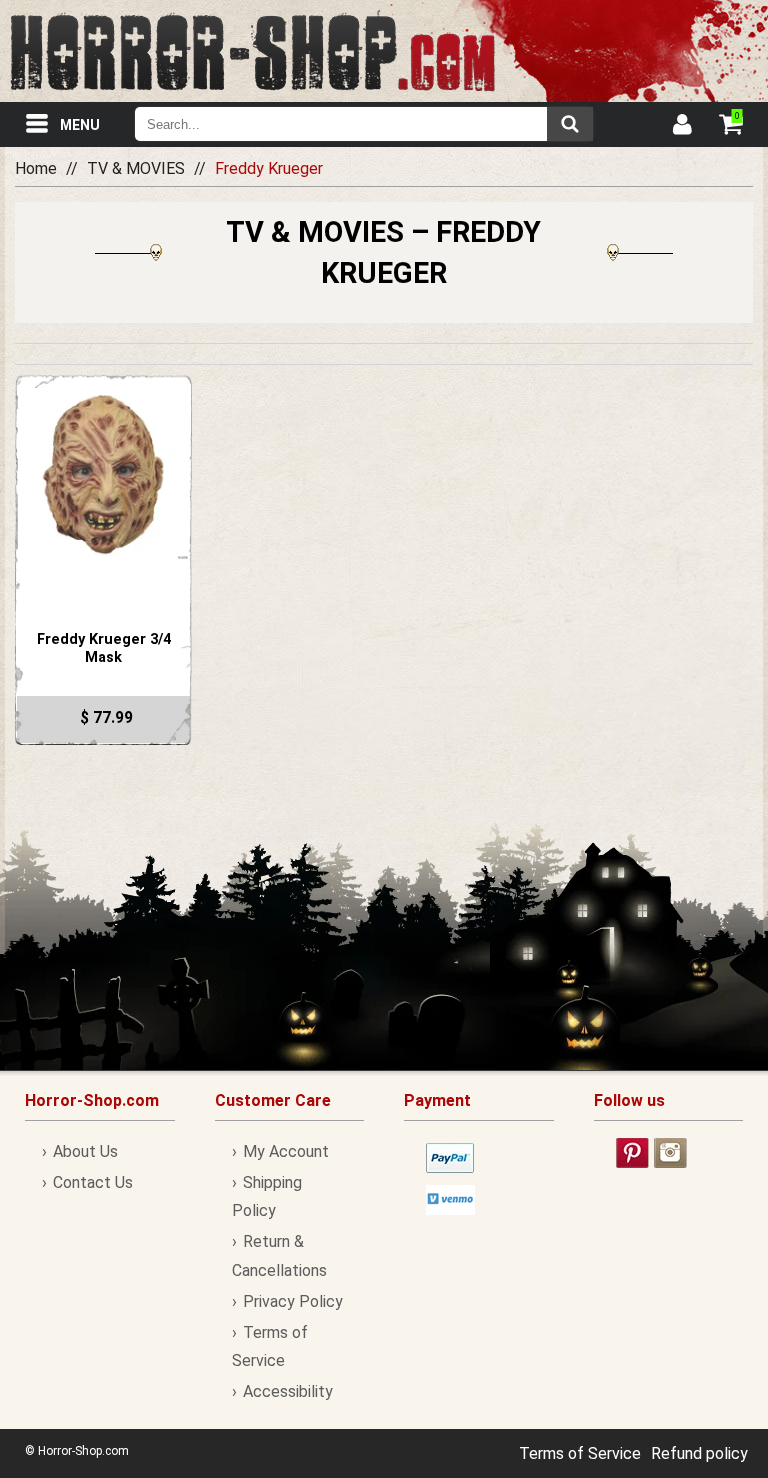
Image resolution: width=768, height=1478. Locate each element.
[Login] (681, 127)
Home (36, 168)
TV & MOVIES (136, 168)
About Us (85, 1151)
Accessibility (288, 1391)
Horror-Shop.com (252, 51)
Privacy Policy (293, 1301)
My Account (286, 1151)
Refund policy (699, 1453)
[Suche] (570, 124)
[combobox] (364, 124)
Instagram (670, 1153)
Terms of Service (580, 1453)
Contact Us (93, 1182)
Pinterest (632, 1153)
